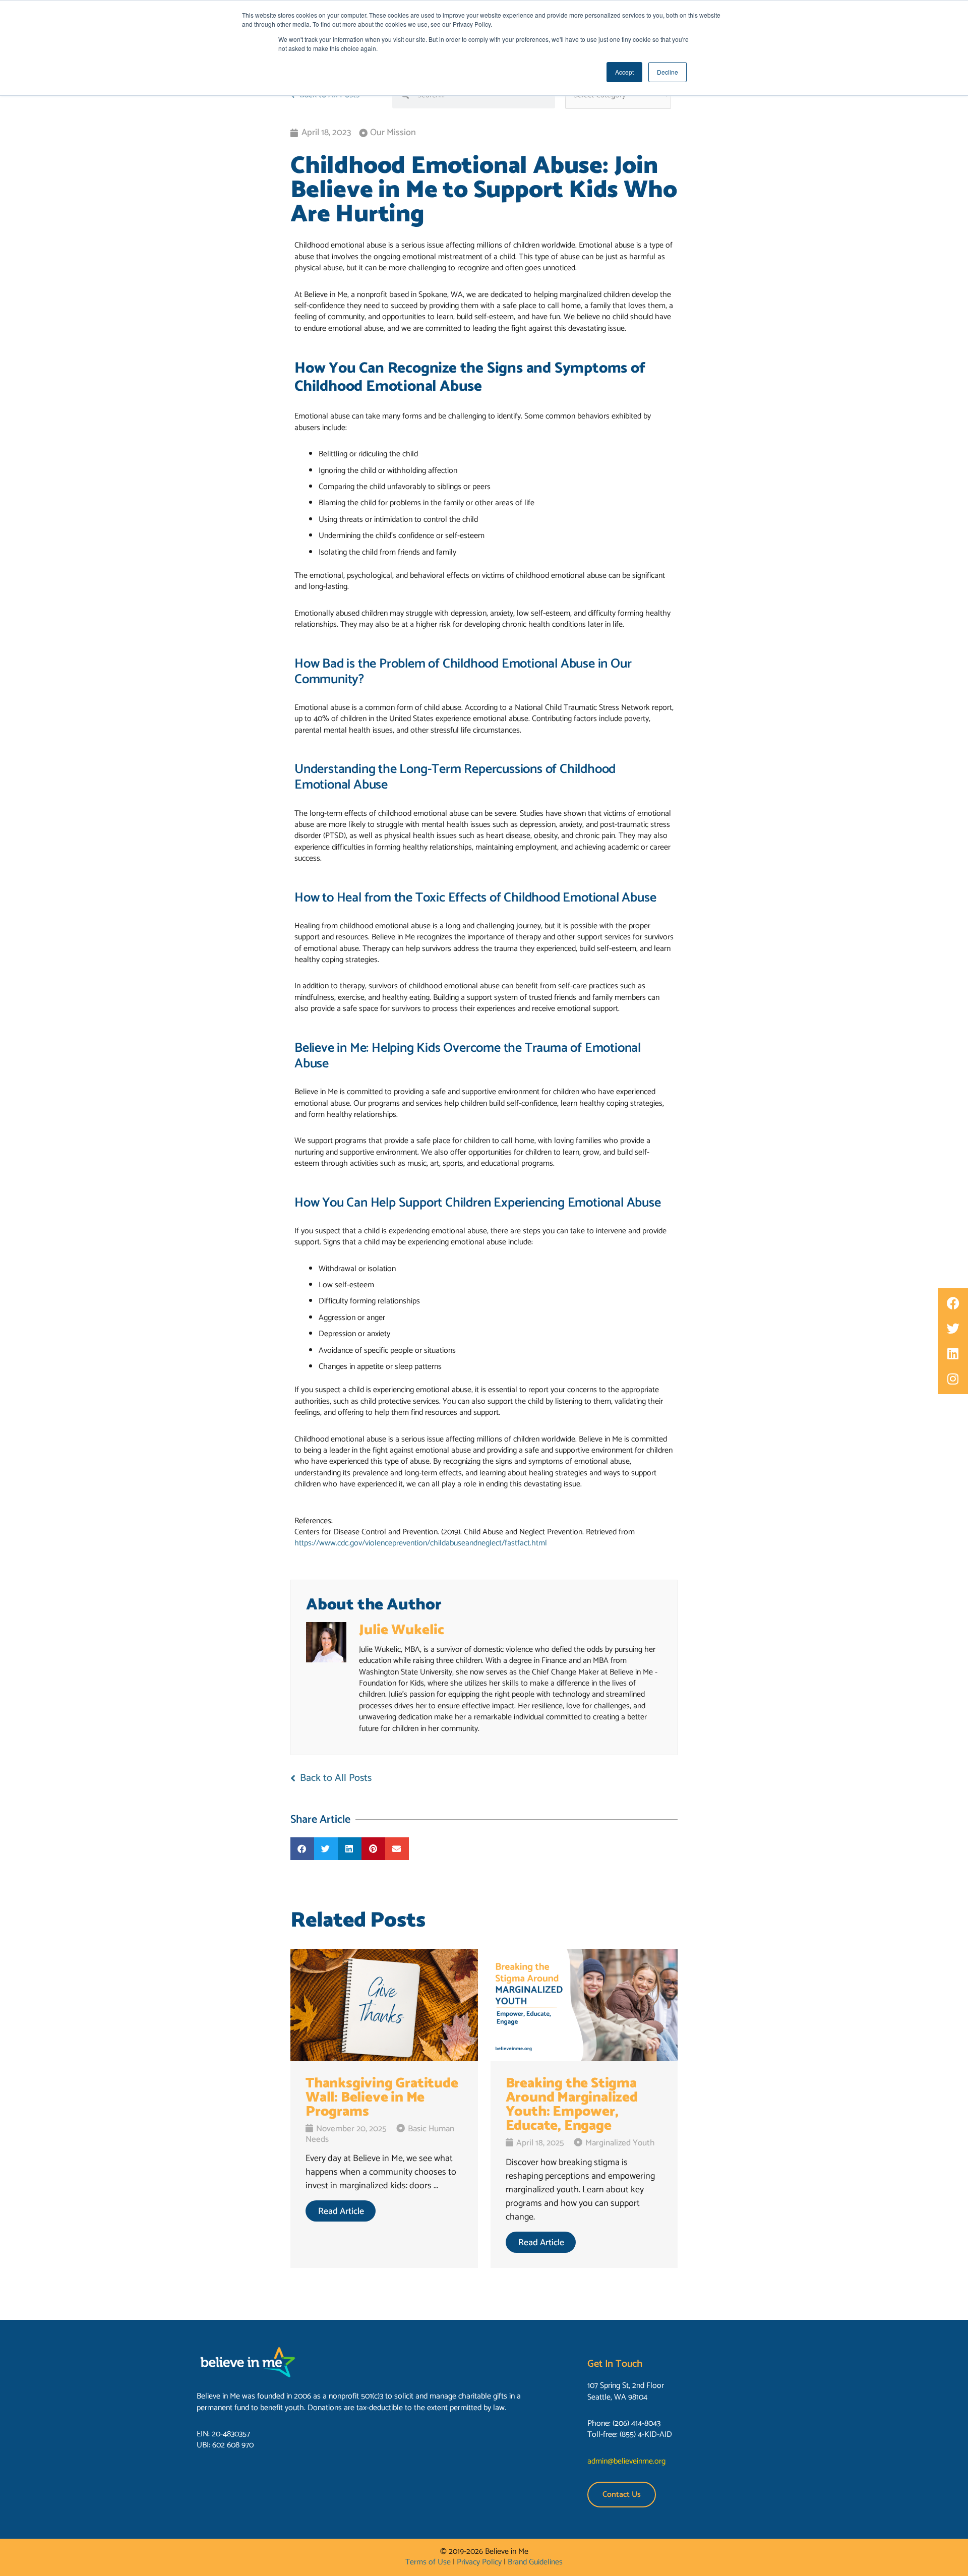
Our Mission (393, 133)
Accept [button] (624, 72)
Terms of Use (428, 2562)
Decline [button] (668, 72)
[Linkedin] (953, 1354)
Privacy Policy (479, 2562)
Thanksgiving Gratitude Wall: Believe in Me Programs (382, 2098)
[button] (302, 1849)
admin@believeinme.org (626, 2461)
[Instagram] (953, 1379)
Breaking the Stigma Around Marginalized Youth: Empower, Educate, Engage (572, 2105)
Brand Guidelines (535, 2562)
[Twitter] (953, 1329)
